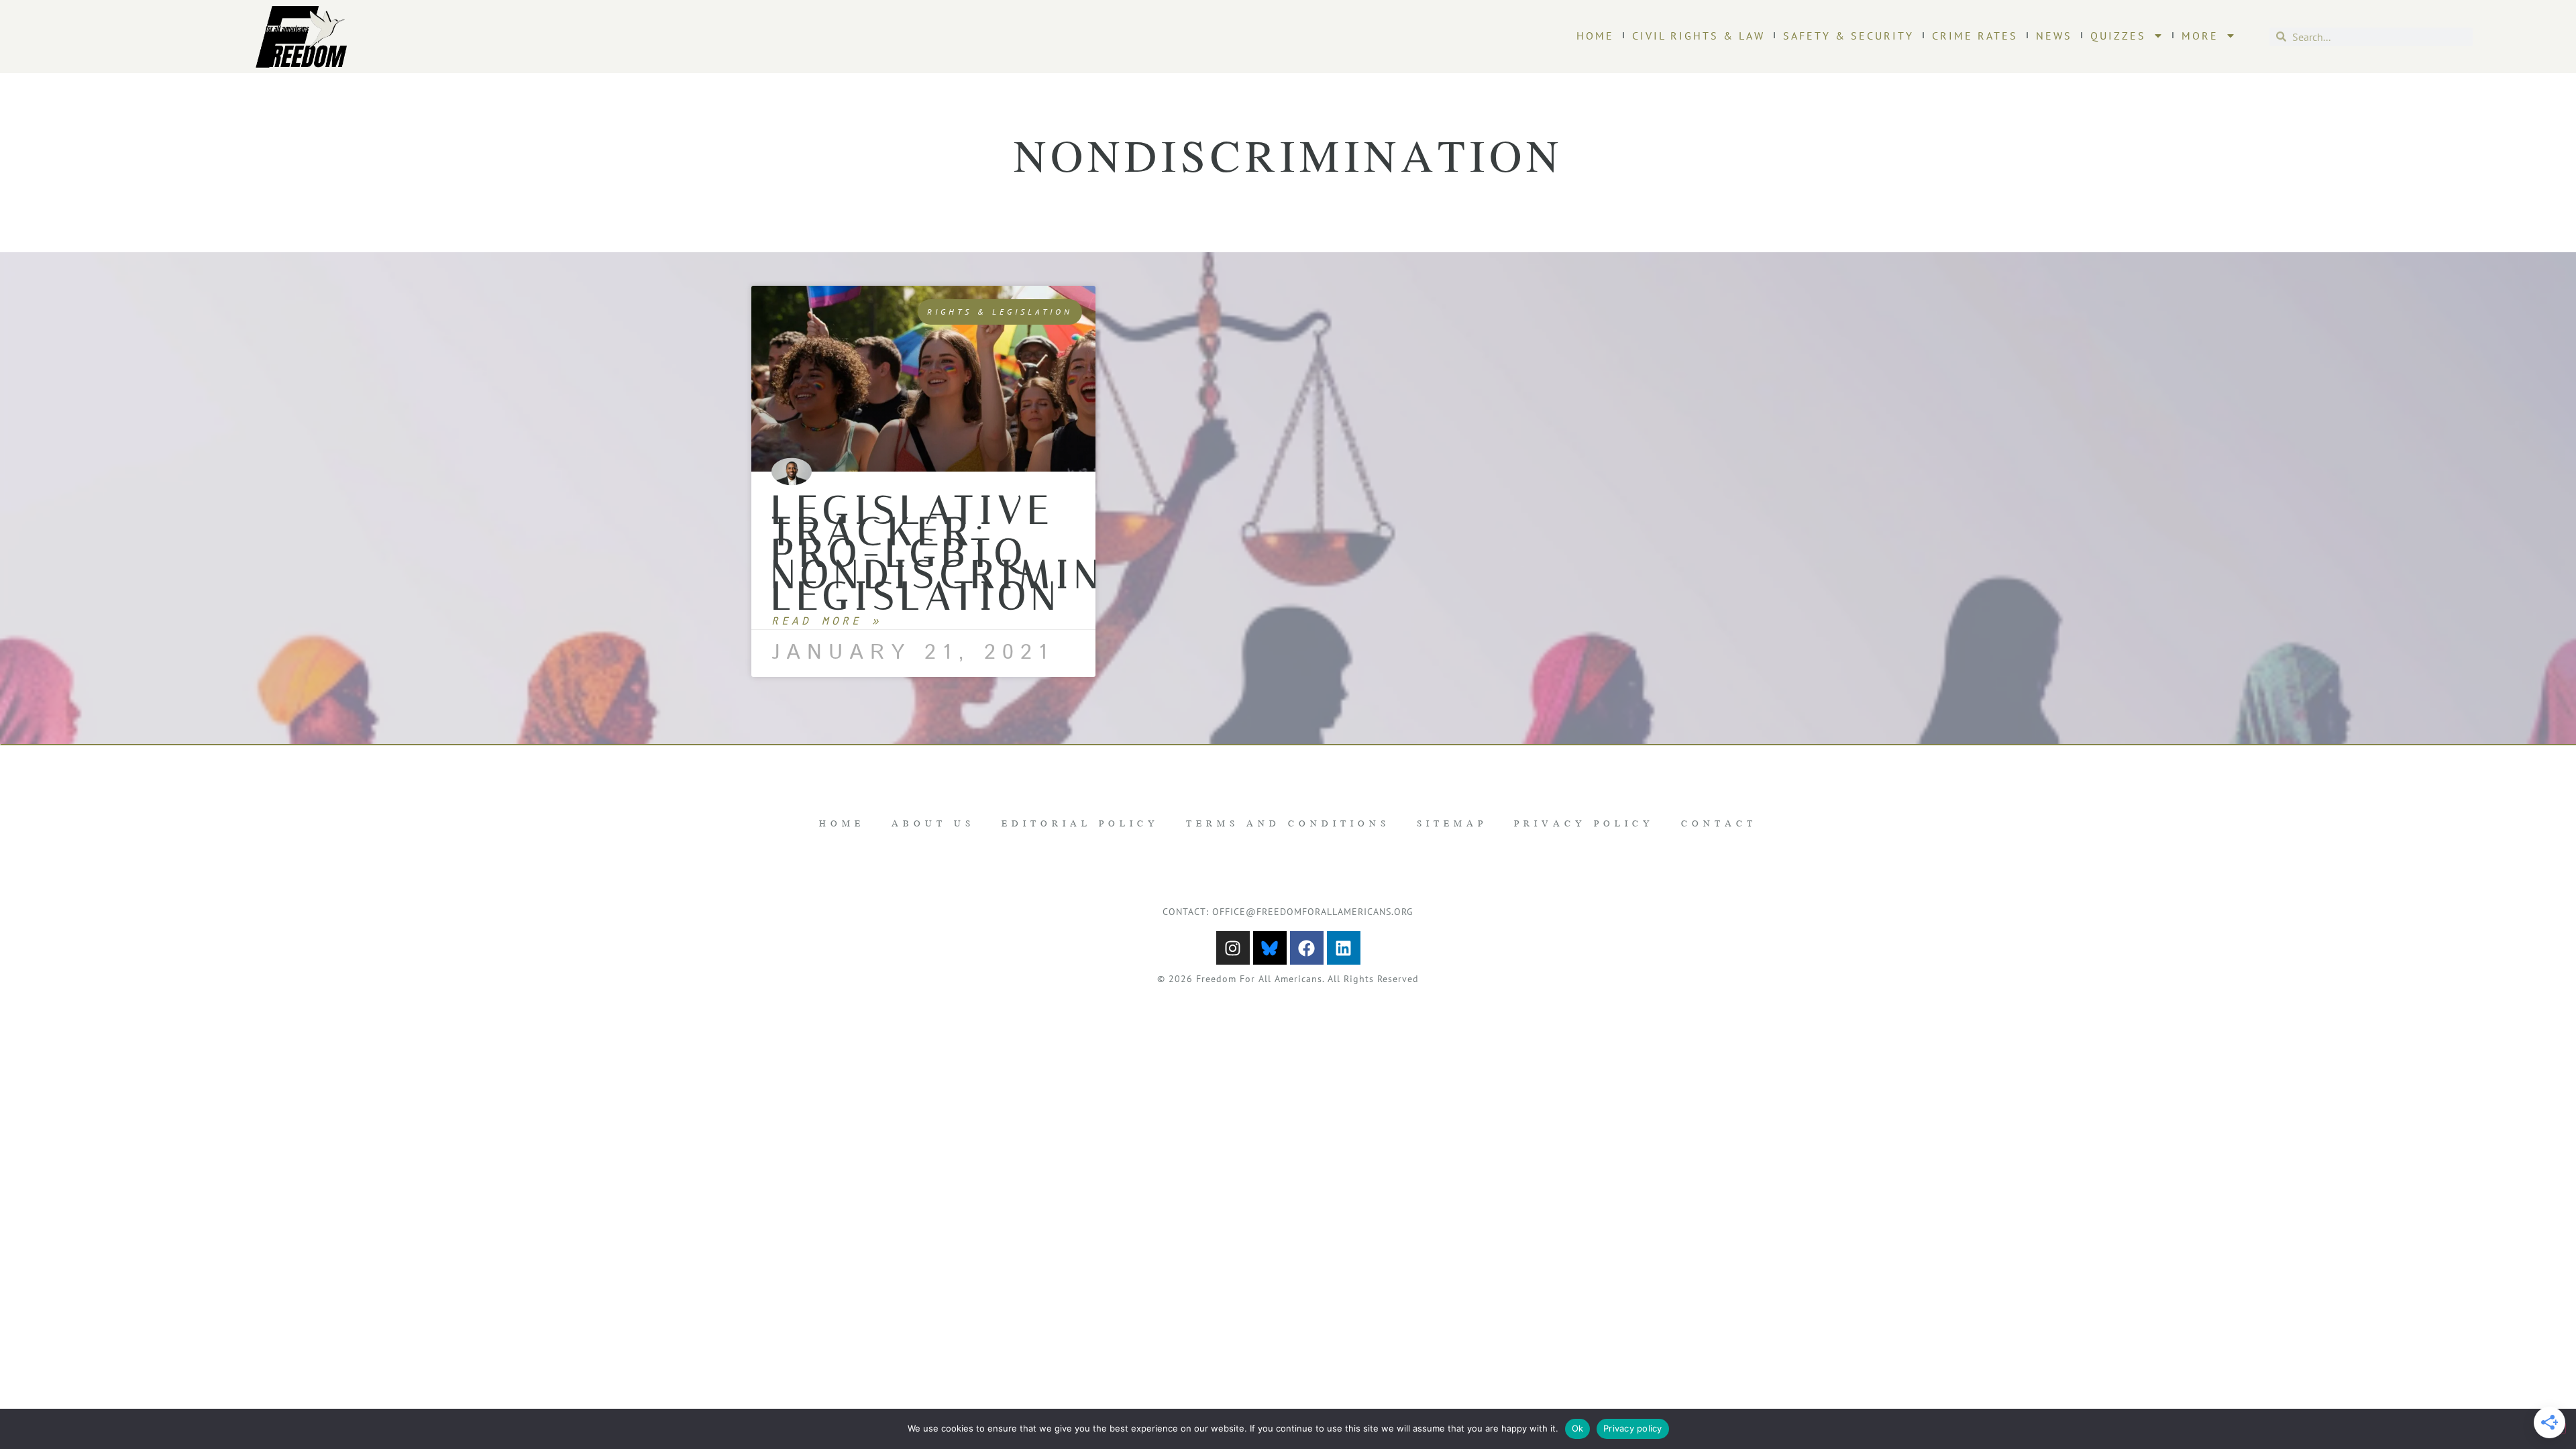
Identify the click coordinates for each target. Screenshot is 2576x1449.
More (2200, 36)
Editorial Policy (1080, 823)
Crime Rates (1975, 36)
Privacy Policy (1584, 823)
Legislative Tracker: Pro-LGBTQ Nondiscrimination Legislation (1005, 553)
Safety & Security (1848, 36)
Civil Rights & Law (1699, 36)
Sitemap (1452, 823)
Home (1595, 36)
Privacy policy (1633, 1428)
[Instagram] (1233, 948)
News (2054, 36)
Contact (1719, 823)
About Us (933, 823)
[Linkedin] (1344, 948)
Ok (1578, 1428)
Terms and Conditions (1288, 823)
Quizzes (2118, 36)
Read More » (827, 621)
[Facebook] (1307, 948)
